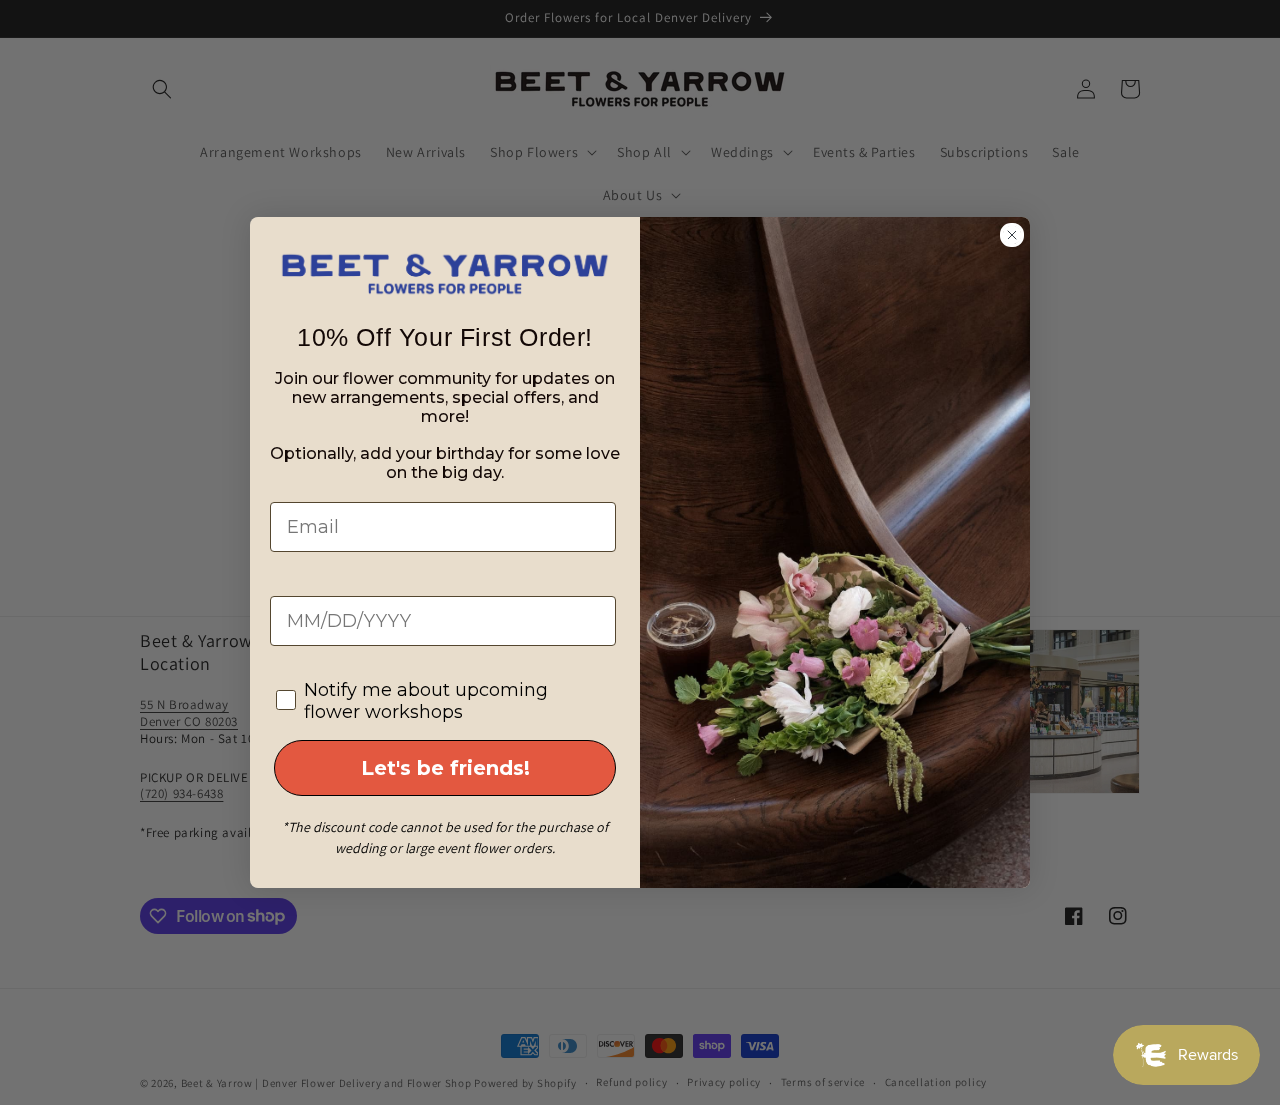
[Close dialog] (1012, 235)
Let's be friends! (445, 768)
